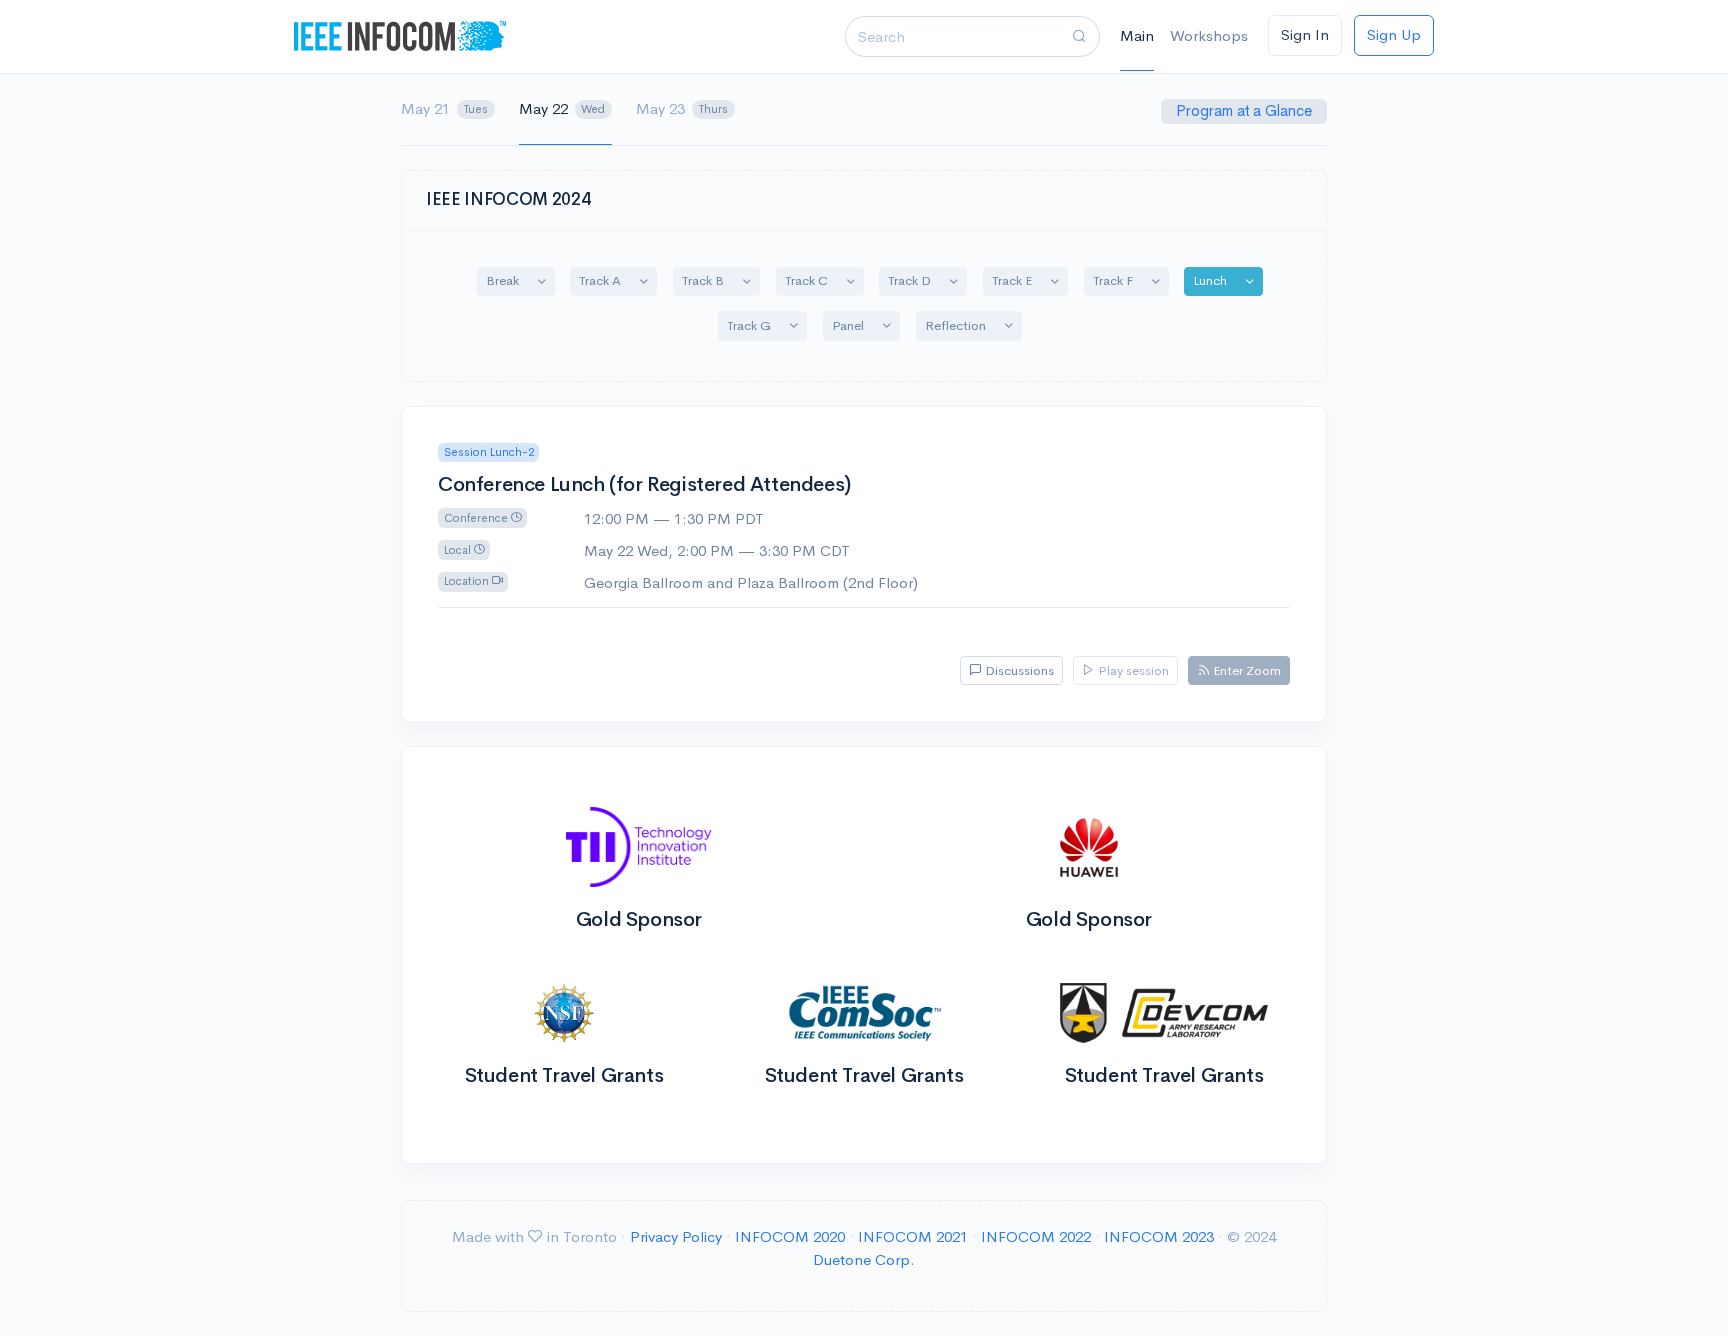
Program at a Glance (1246, 111)
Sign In (1305, 34)
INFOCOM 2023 (1159, 1236)
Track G (749, 325)
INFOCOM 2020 (790, 1236)
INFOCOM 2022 (1036, 1236)
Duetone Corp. (864, 1259)
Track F (1113, 280)
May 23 (682, 108)
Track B (703, 280)
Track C (806, 280)
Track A (600, 280)
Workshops (1209, 35)
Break (502, 280)
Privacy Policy (676, 1236)
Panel (848, 325)
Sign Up (1394, 34)
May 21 (444, 108)
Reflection (955, 325)
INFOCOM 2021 (913, 1236)
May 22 (562, 108)
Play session (1132, 670)
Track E (1012, 280)
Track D (909, 280)
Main (1137, 35)
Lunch (1210, 280)
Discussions (1018, 670)
